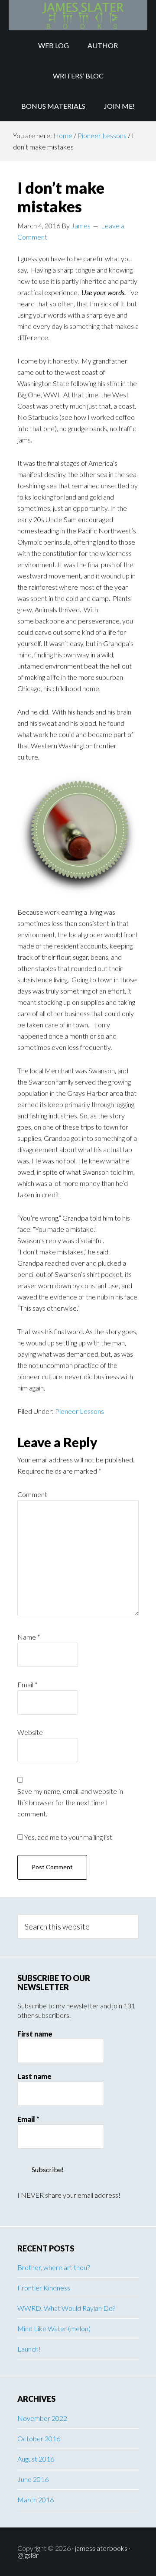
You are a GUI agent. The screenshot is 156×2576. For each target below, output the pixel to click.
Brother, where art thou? (54, 2267)
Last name (34, 2076)
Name (29, 1637)
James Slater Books (78, 15)
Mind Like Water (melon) (54, 2328)
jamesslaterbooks (101, 2548)
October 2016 (39, 2438)
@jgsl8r (28, 2555)
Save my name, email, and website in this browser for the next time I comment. (70, 1802)
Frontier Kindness (44, 2288)
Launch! (29, 2349)
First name (35, 2034)
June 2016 (33, 2479)
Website (30, 1732)
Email (28, 1684)
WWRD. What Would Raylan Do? (66, 2308)
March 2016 (36, 2500)
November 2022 (42, 2418)
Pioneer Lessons (80, 1411)
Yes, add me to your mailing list (68, 1837)
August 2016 (36, 2459)
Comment (32, 1494)
